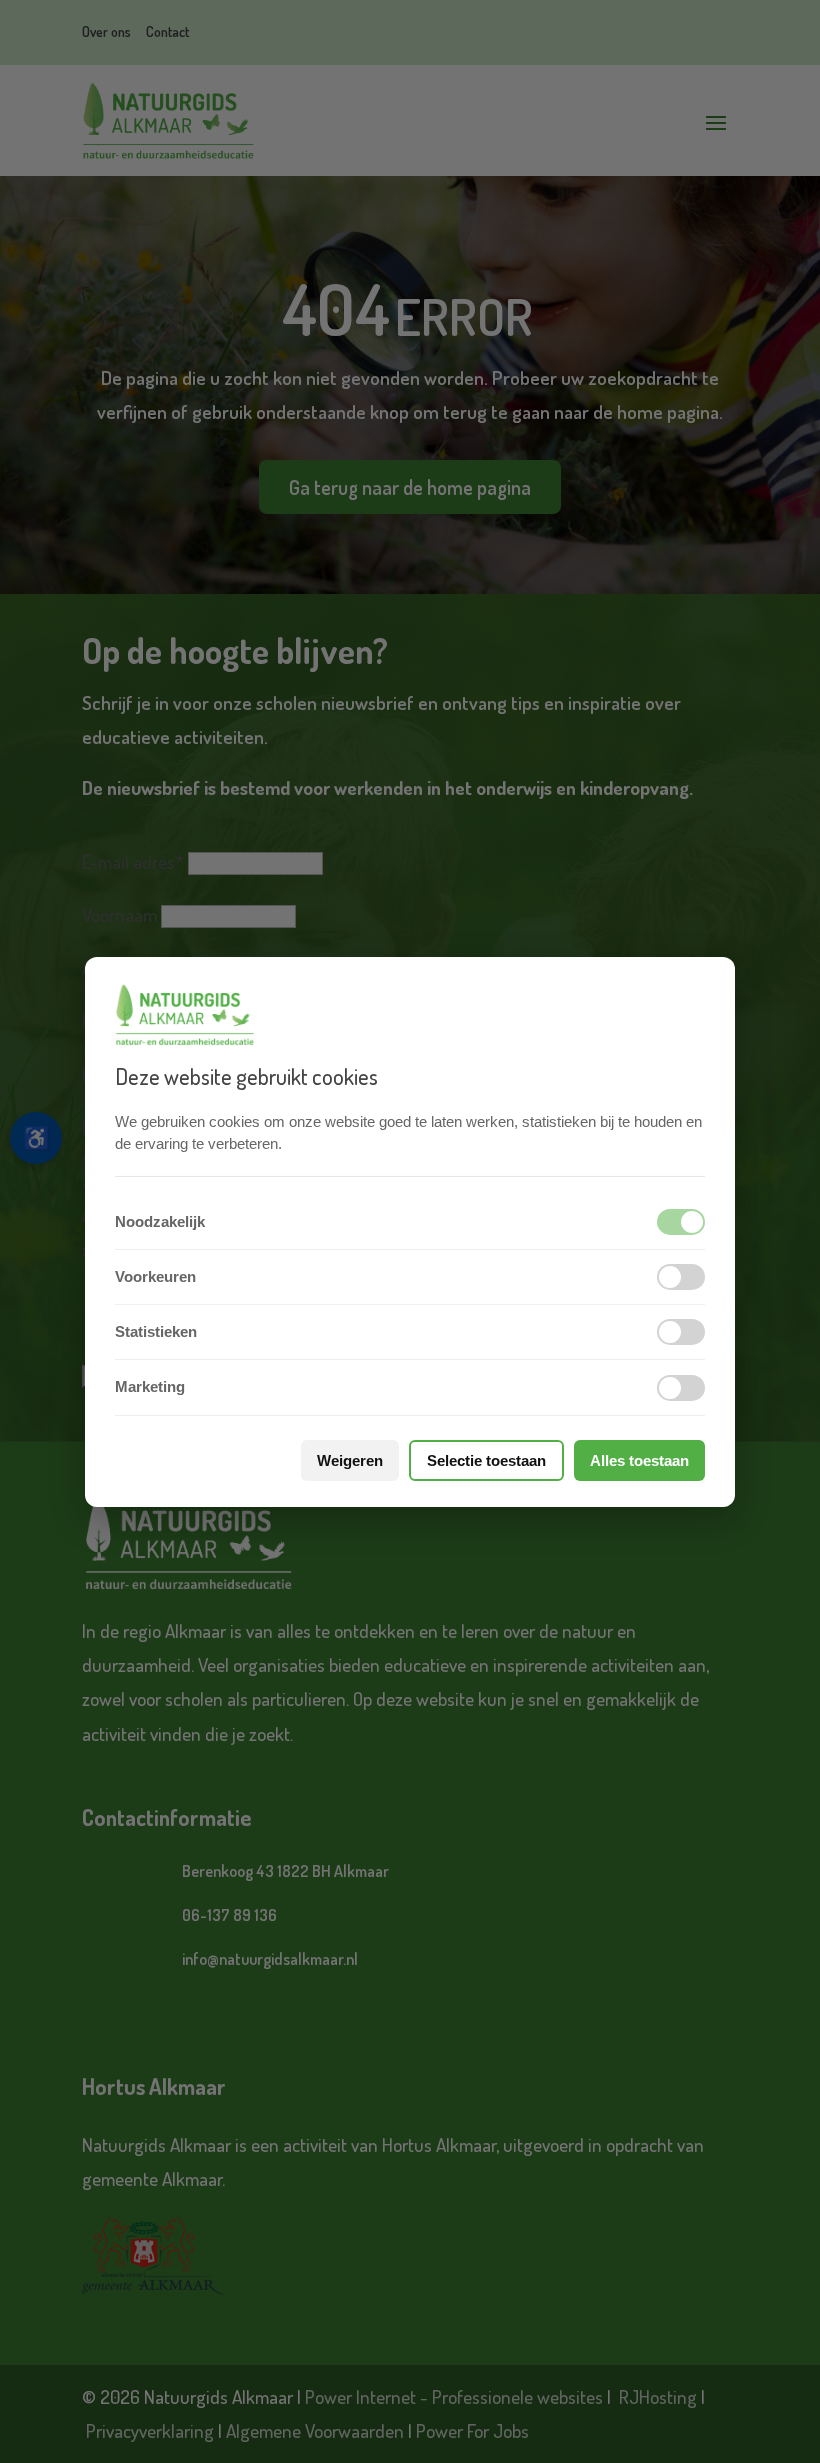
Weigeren (350, 1460)
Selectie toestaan (486, 1460)
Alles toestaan (639, 1460)
